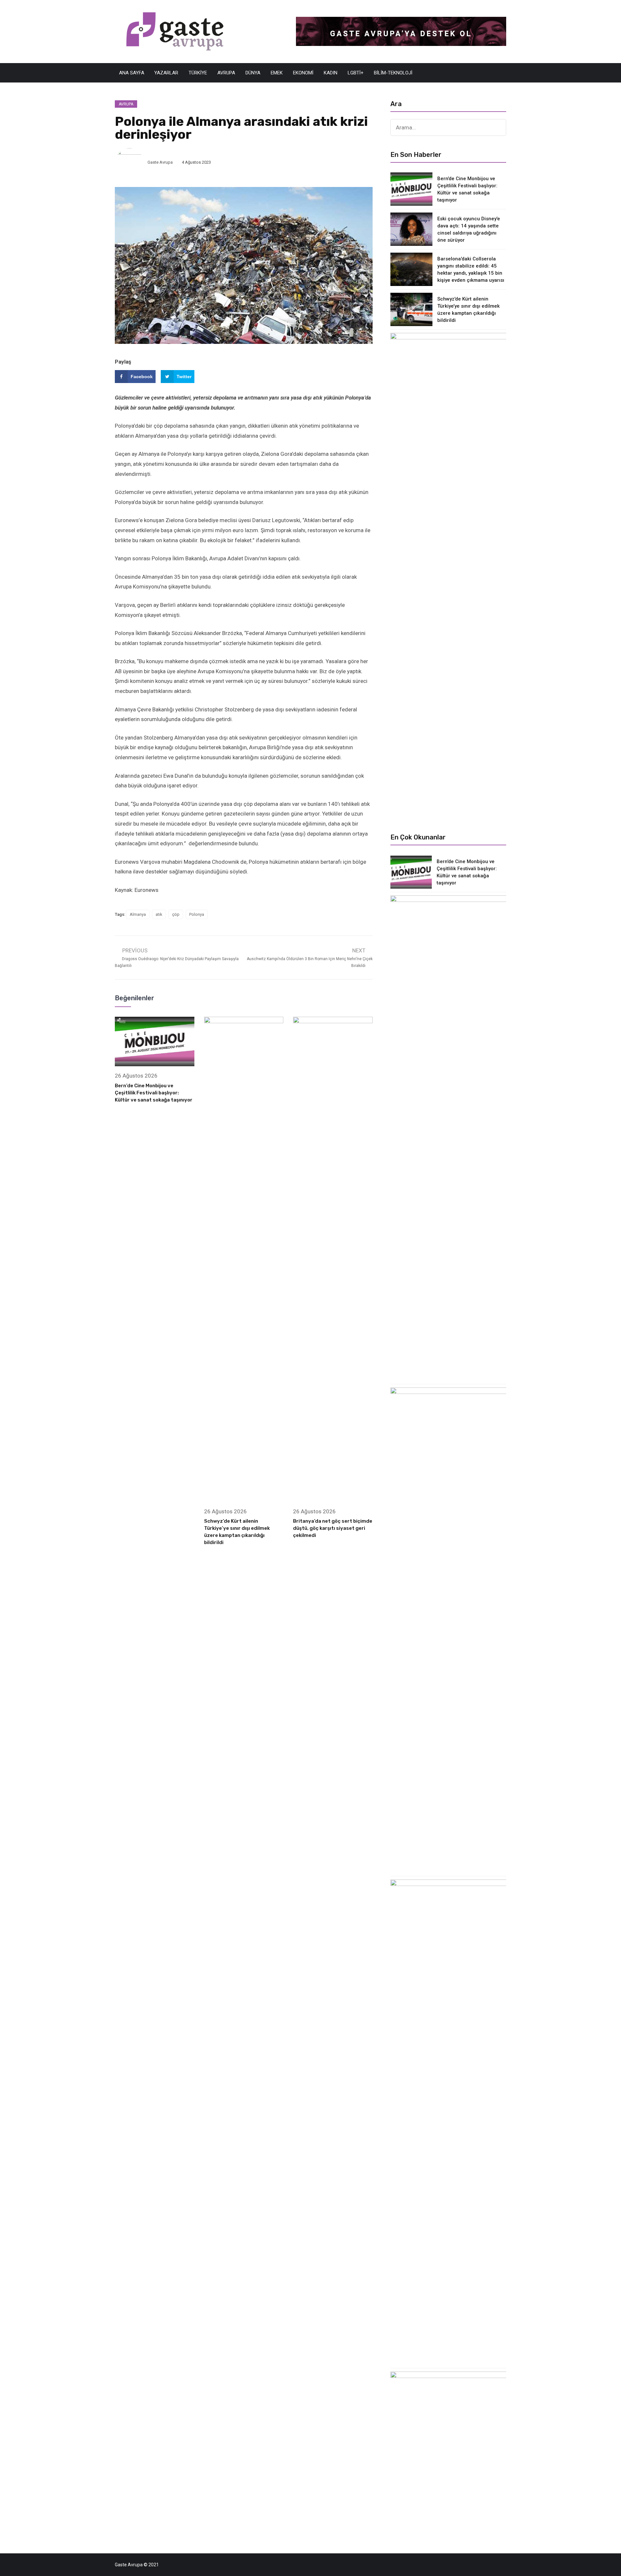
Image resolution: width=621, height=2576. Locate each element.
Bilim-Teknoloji (393, 73)
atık (159, 914)
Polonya (197, 914)
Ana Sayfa (132, 73)
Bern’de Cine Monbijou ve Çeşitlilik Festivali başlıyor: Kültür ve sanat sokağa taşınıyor (154, 1093)
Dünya (253, 73)
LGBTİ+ (356, 73)
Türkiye (198, 73)
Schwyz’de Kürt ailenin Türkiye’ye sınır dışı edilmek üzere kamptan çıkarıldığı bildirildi (468, 310)
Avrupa (226, 73)
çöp (176, 914)
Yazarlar (166, 73)
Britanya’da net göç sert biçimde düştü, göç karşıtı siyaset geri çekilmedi (333, 1528)
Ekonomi (303, 73)
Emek (277, 73)
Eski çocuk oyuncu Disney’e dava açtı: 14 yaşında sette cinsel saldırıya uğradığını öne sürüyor (469, 229)
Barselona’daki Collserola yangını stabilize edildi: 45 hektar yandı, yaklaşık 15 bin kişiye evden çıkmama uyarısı (471, 269)
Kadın (331, 73)
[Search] (498, 127)
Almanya (138, 914)
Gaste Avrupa (160, 162)
